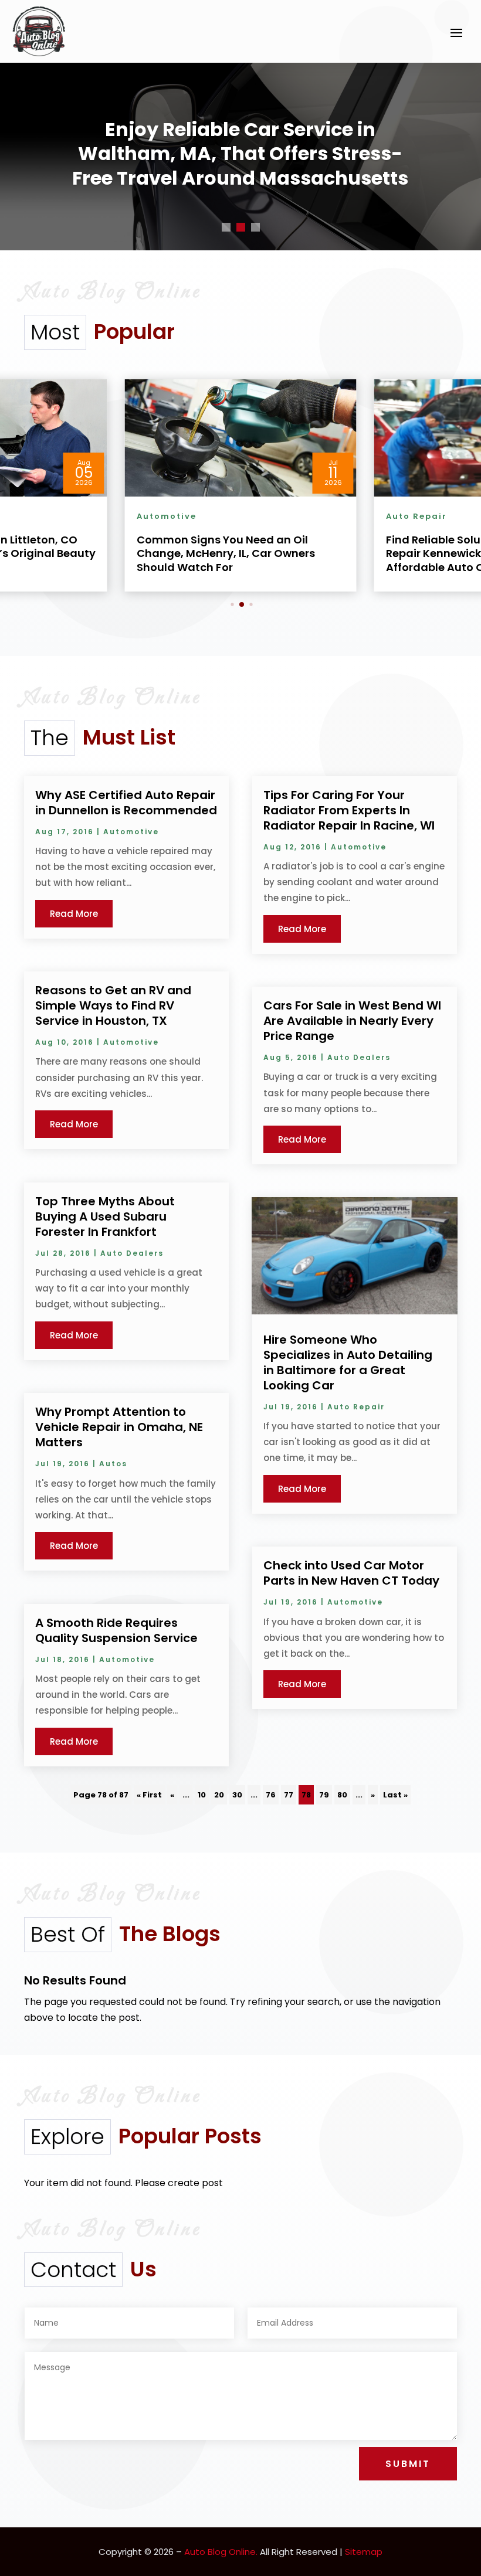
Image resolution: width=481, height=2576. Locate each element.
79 (324, 1795)
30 (237, 1795)
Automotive (131, 832)
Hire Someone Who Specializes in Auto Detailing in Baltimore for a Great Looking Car (348, 1362)
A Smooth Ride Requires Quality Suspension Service (116, 1630)
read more (74, 914)
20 (219, 1795)
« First (149, 1795)
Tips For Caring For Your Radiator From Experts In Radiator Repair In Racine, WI (349, 810)
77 (289, 1795)
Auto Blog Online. (221, 2552)
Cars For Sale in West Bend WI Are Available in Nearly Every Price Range (352, 1021)
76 (271, 1795)
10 (202, 1795)
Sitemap (364, 2552)
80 (342, 1795)
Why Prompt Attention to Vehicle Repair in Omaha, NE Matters (119, 1427)
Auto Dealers (132, 1253)
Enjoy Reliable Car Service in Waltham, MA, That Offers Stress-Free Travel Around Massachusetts (240, 154)
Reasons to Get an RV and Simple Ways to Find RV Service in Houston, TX (113, 1005)
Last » (395, 1795)
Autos (113, 1464)
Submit (408, 2464)
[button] (232, 604)
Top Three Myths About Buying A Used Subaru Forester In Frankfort (105, 1216)
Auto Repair (356, 1407)
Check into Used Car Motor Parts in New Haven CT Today (351, 1573)
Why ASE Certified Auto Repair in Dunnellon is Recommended (126, 803)
